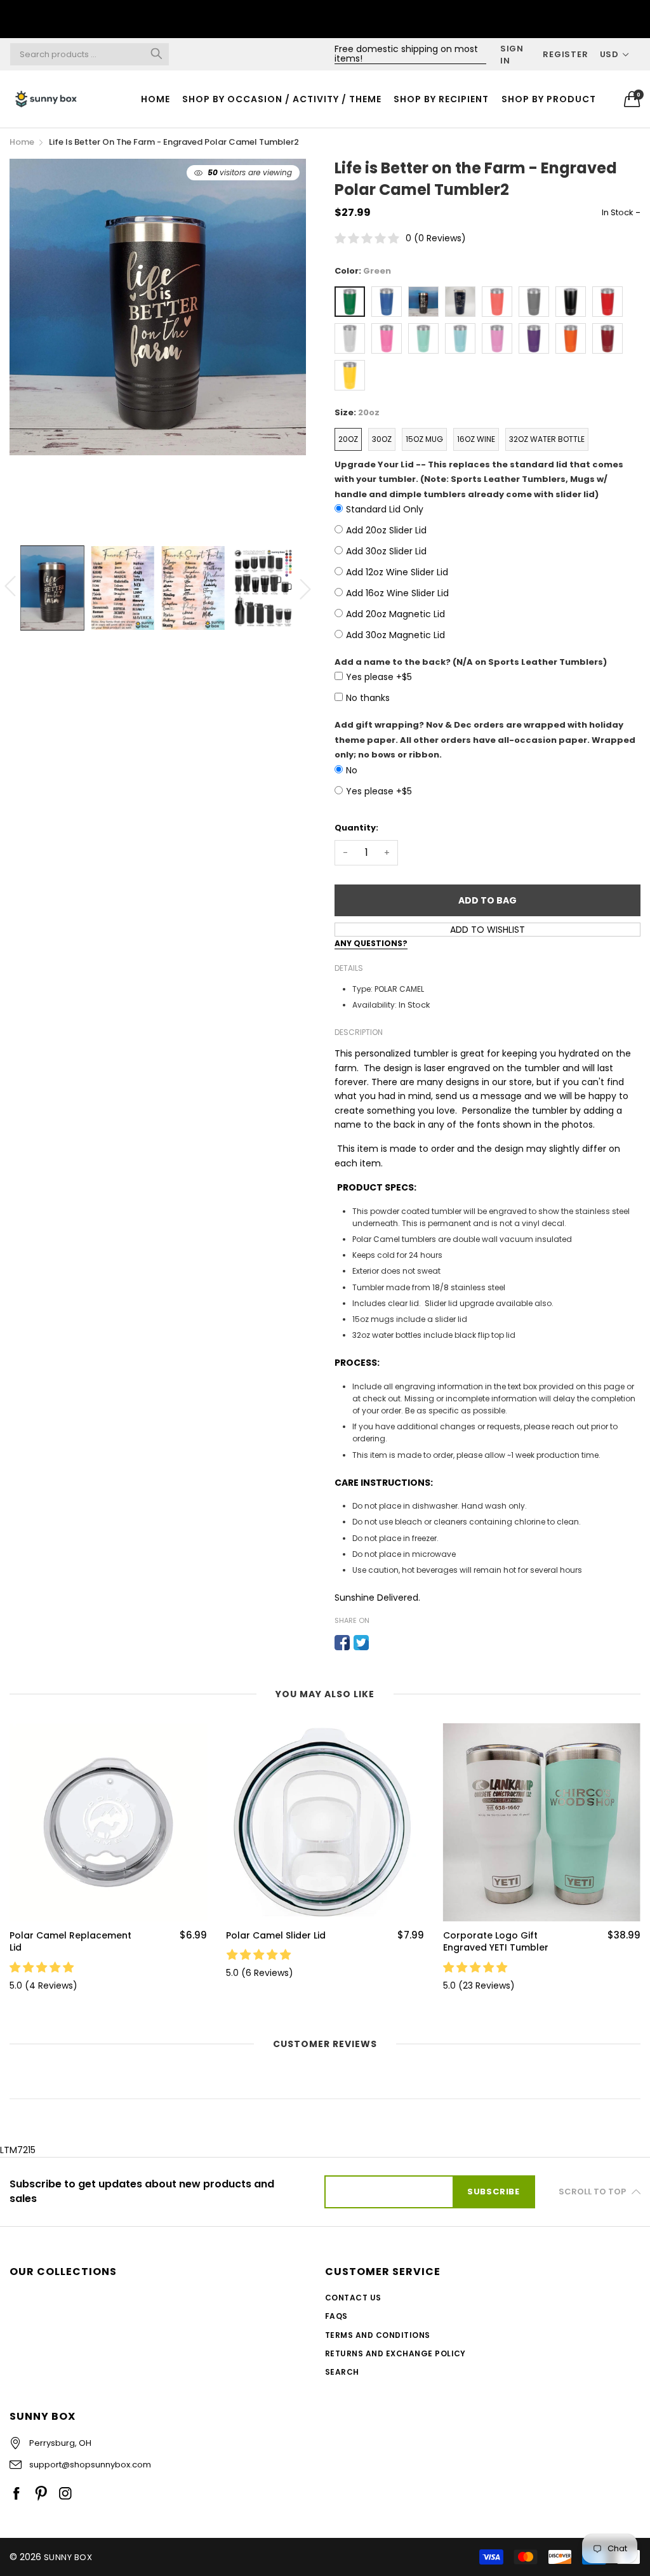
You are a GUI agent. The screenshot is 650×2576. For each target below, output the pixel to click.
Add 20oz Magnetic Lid (395, 614)
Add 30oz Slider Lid (386, 551)
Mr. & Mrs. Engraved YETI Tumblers (498, 1942)
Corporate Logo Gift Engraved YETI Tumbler (279, 1942)
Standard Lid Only (385, 509)
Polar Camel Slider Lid (59, 1936)
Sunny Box (68, 2557)
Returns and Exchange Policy (395, 2353)
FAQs (336, 2316)
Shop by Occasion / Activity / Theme (282, 99)
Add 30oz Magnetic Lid (395, 635)
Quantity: (356, 828)
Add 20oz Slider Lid (386, 530)
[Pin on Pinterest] (380, 1643)
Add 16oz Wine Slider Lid (397, 593)
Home (156, 99)
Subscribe (494, 2192)
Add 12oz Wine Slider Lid (397, 572)
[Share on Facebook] (342, 1643)
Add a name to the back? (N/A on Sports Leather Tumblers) (471, 662)
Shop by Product (549, 99)
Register (565, 54)
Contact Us (353, 2298)
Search (342, 2372)
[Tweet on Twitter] (361, 1643)
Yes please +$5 (379, 677)
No (352, 770)
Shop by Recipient (441, 99)
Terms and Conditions (378, 2335)
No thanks (368, 698)
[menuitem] (155, 99)
